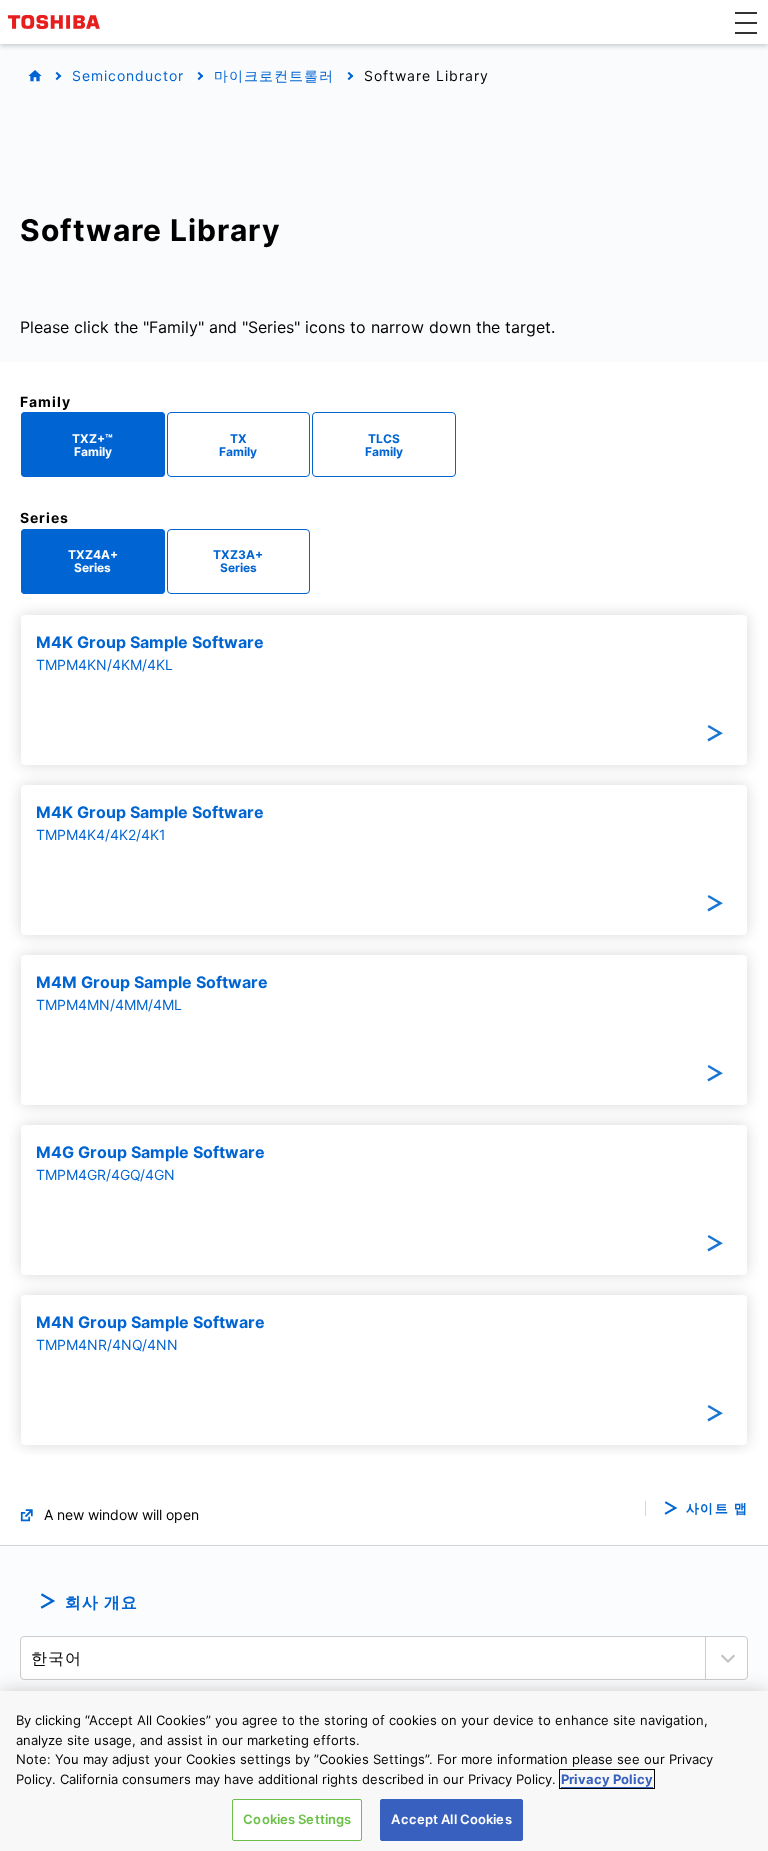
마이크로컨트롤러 (274, 75)
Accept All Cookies (451, 1819)
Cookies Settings (297, 1819)
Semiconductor (128, 75)
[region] (384, 1771)
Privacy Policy (607, 1779)
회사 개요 (101, 1602)
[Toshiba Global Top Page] (57, 22)
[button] (746, 22)
